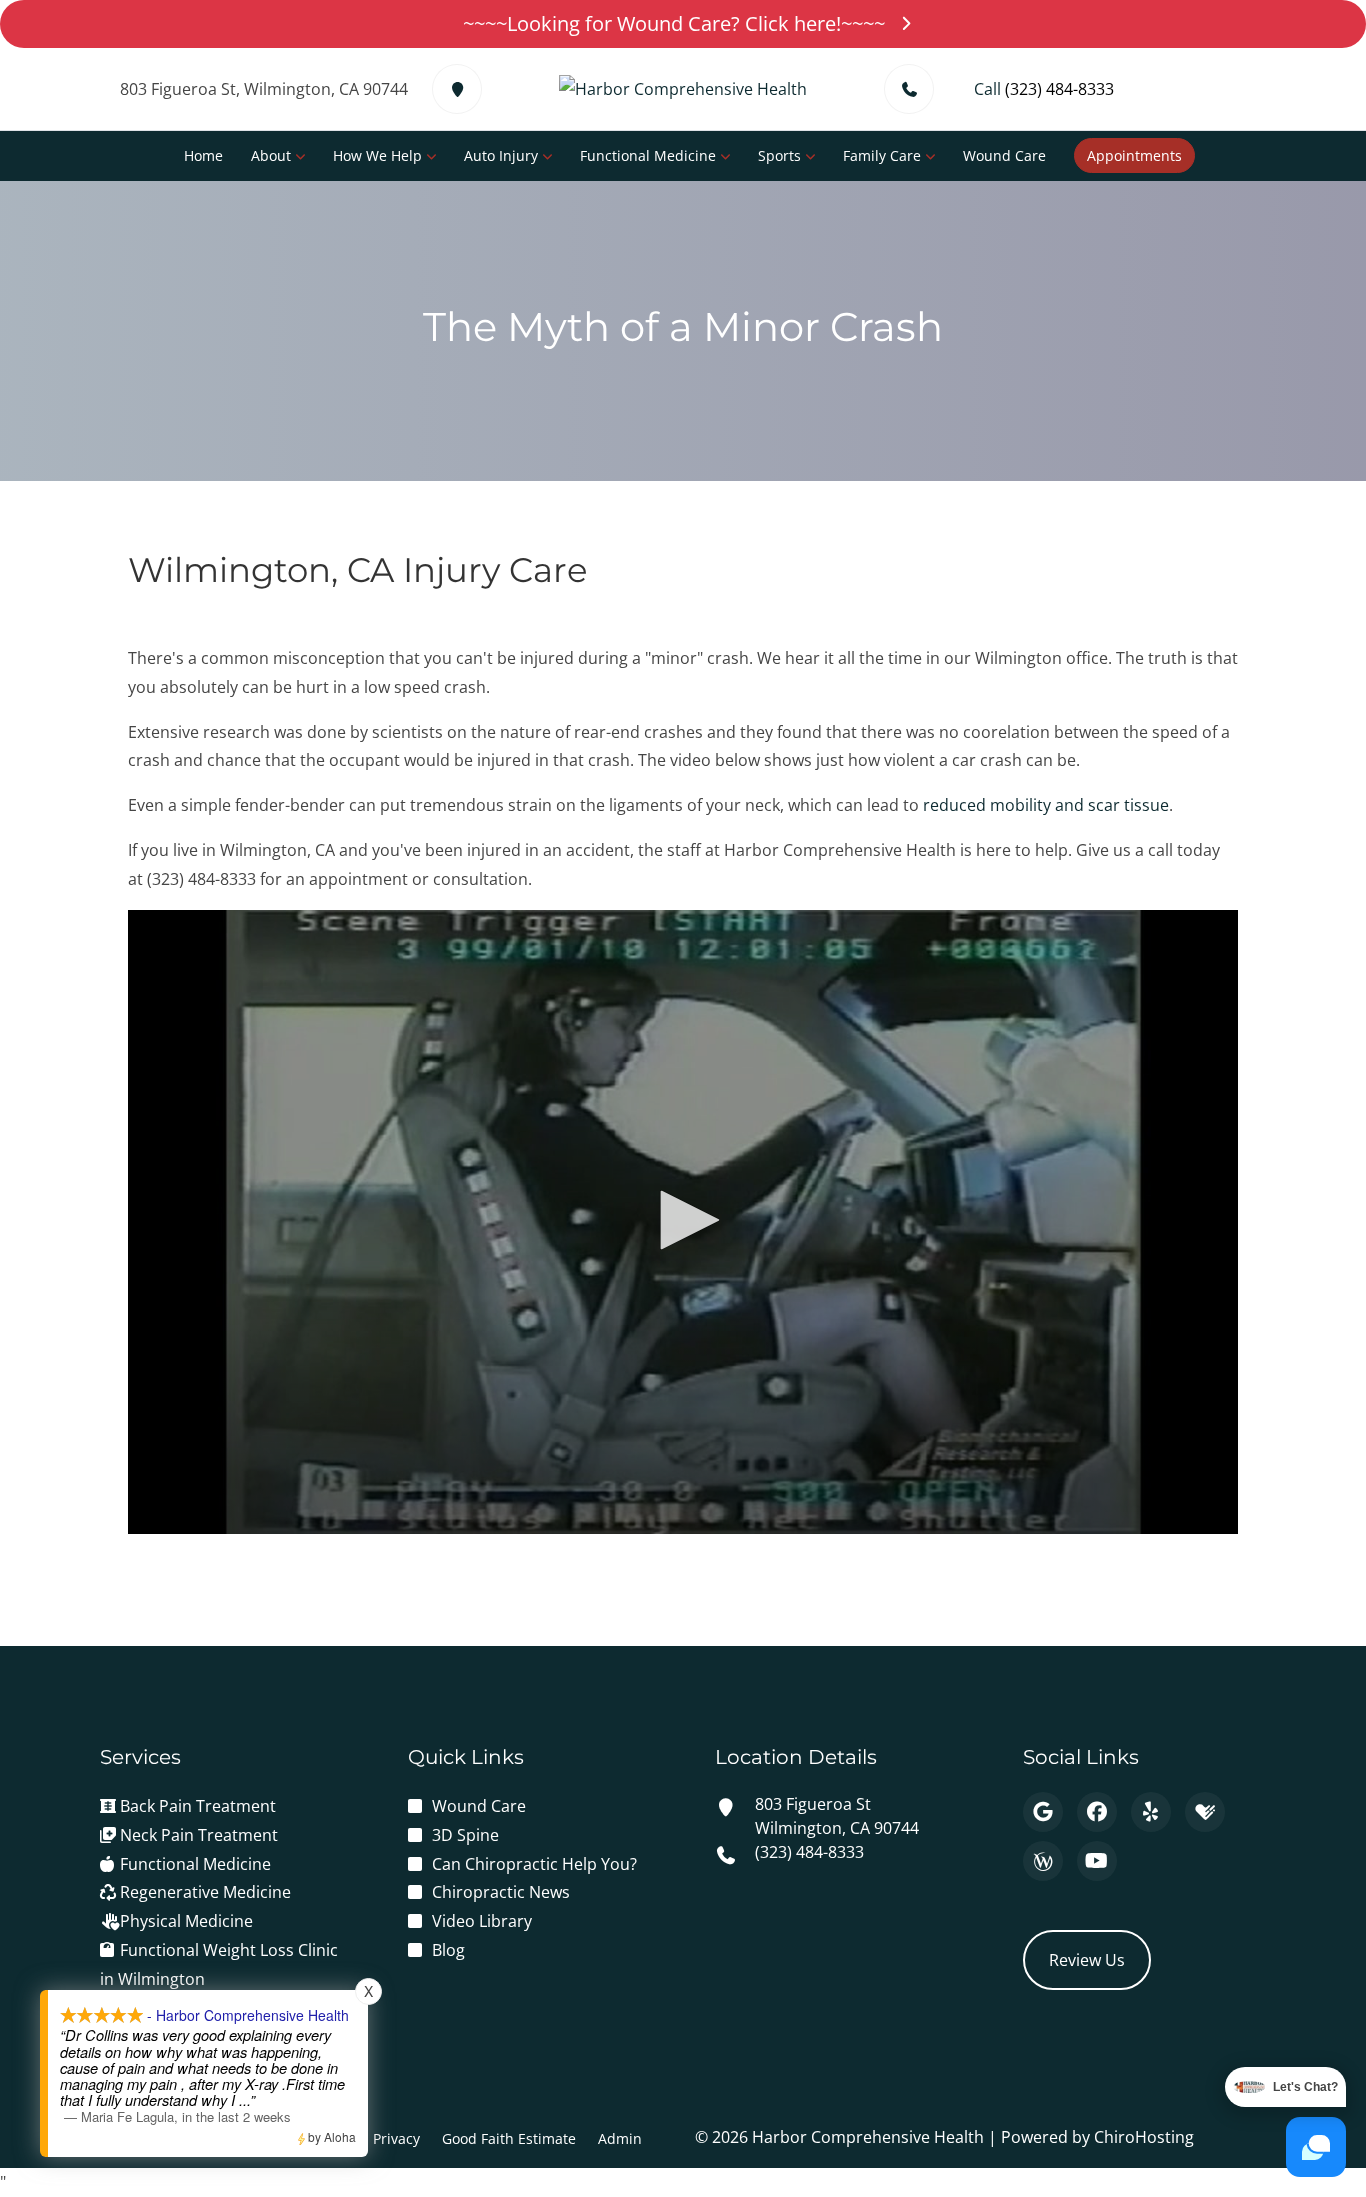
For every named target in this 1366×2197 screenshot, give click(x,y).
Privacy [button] (396, 2138)
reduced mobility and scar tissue (1046, 805)
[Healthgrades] (1205, 1812)
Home (203, 155)
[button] (683, 1220)
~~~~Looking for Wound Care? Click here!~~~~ (674, 23)
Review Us (1087, 1960)
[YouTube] (1097, 1861)
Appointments (1134, 155)
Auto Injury (501, 155)
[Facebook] (1097, 1812)
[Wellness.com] (1043, 1861)
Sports (779, 155)
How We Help (377, 155)
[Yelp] (1151, 1812)
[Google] (1043, 1812)
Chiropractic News (501, 1892)
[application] (683, 1222)
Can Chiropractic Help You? (534, 1864)
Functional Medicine (648, 155)
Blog (448, 1950)
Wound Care (1004, 155)
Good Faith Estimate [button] (509, 2138)
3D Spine (465, 1835)
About (271, 155)
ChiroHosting (1144, 2137)
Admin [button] (620, 2138)
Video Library (482, 1921)
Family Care (882, 155)
